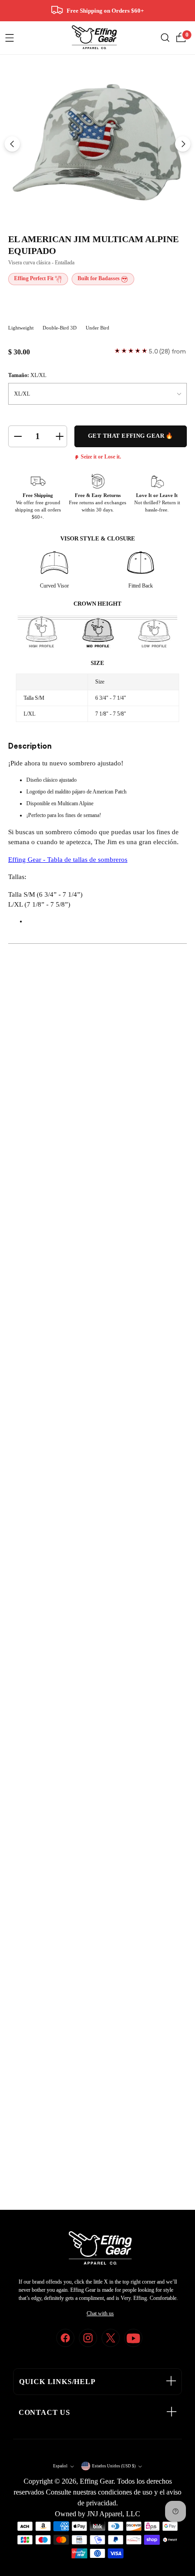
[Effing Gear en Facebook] (65, 2338)
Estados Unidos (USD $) (114, 2466)
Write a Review (159, 1317)
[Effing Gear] (94, 38)
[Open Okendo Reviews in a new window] (43, 1288)
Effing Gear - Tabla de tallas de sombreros (68, 860)
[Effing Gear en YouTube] (133, 2338)
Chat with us (100, 2313)
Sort (113, 1348)
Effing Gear (97, 2481)
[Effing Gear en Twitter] (111, 2338)
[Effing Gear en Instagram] (88, 2338)
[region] (97, 1246)
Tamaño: (27, 375)
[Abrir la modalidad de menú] (9, 38)
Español (60, 2466)
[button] (35, 1246)
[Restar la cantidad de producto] (17, 436)
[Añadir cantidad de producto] (58, 436)
